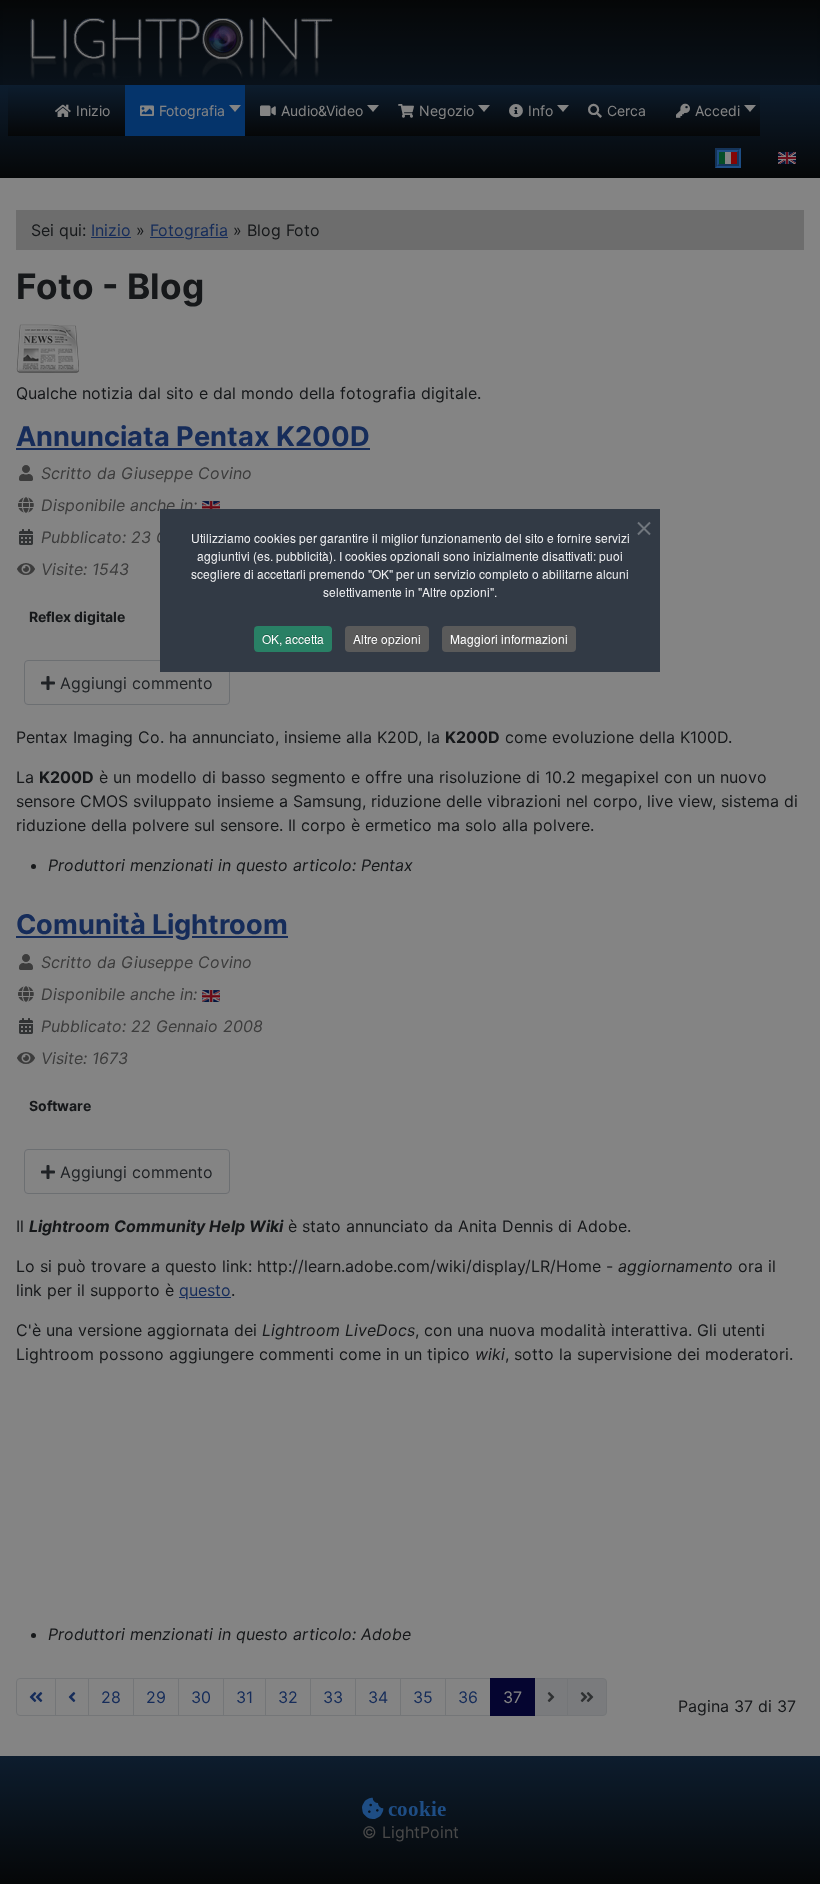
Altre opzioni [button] (387, 638)
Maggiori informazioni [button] (509, 638)
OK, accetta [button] (293, 638)
